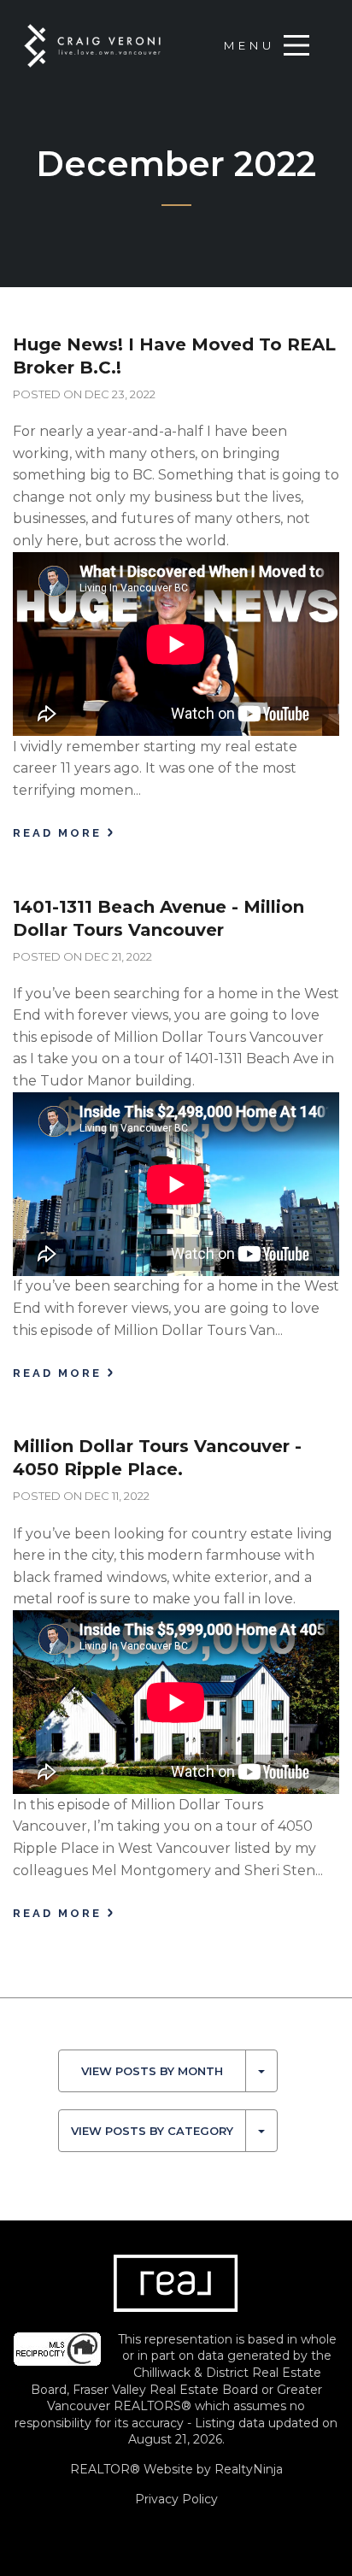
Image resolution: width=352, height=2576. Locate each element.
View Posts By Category (152, 2131)
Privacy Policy (176, 2499)
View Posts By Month (152, 2071)
